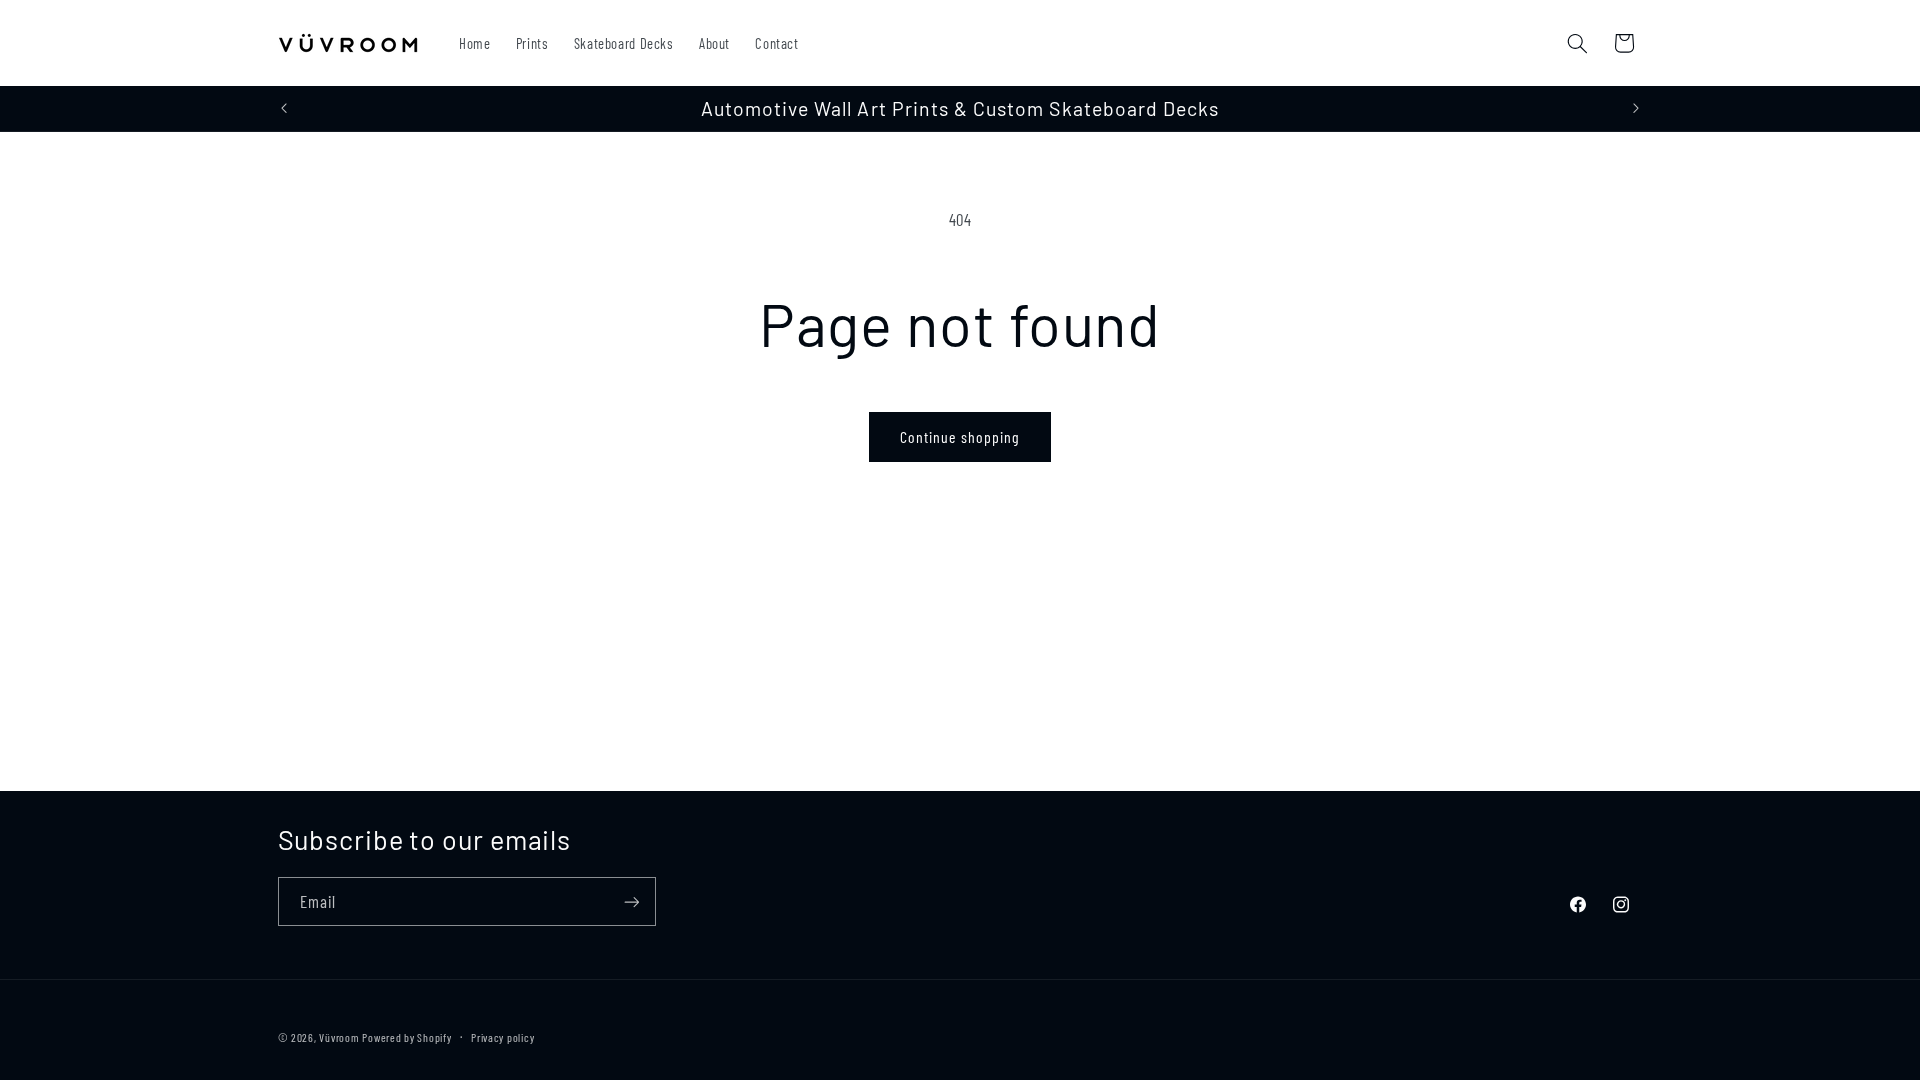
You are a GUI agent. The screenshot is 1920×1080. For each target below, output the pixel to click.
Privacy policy (502, 1037)
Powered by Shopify (406, 1037)
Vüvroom (338, 1037)
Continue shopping (960, 436)
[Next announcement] (1636, 109)
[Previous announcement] (284, 109)
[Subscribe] (631, 901)
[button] (1577, 43)
